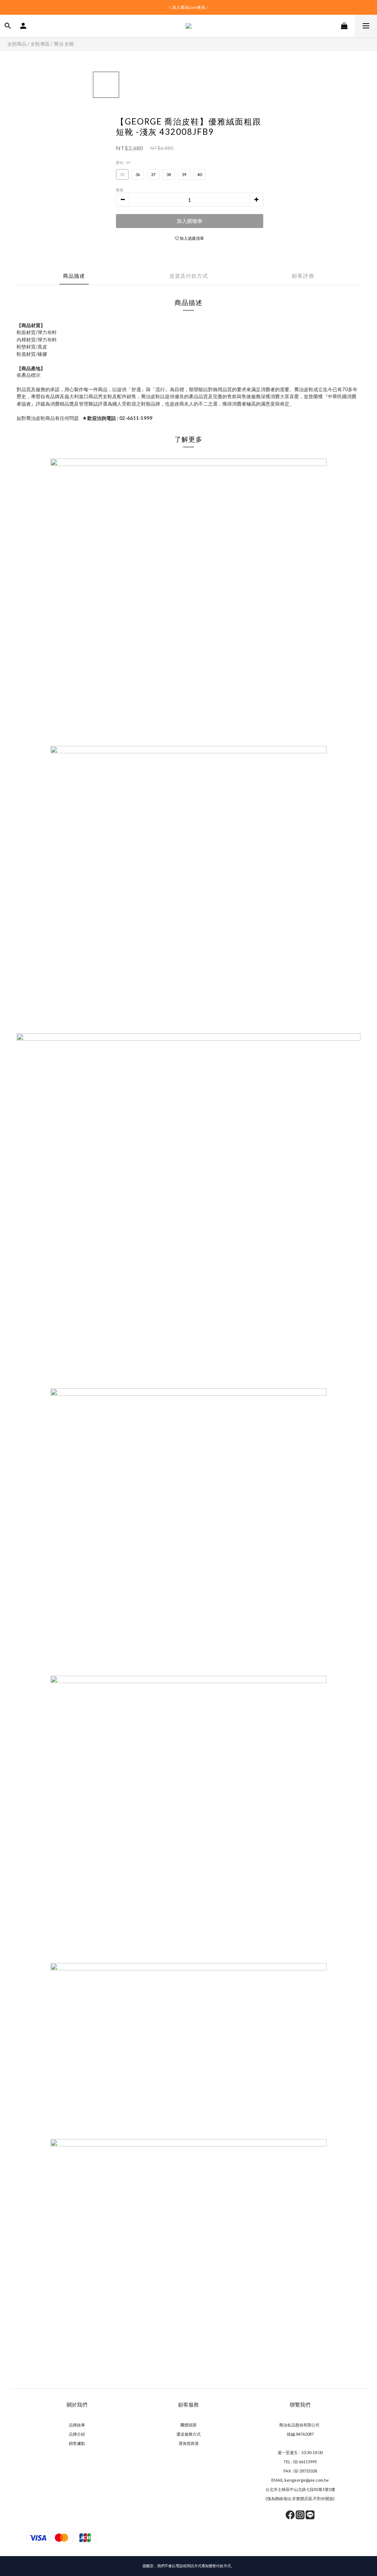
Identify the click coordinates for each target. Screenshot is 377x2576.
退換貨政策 (189, 2443)
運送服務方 (186, 2434)
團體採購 (188, 2425)
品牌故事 (77, 2425)
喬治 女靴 (64, 44)
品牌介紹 (77, 2434)
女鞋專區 (40, 44)
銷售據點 (77, 2443)
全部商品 (17, 44)
